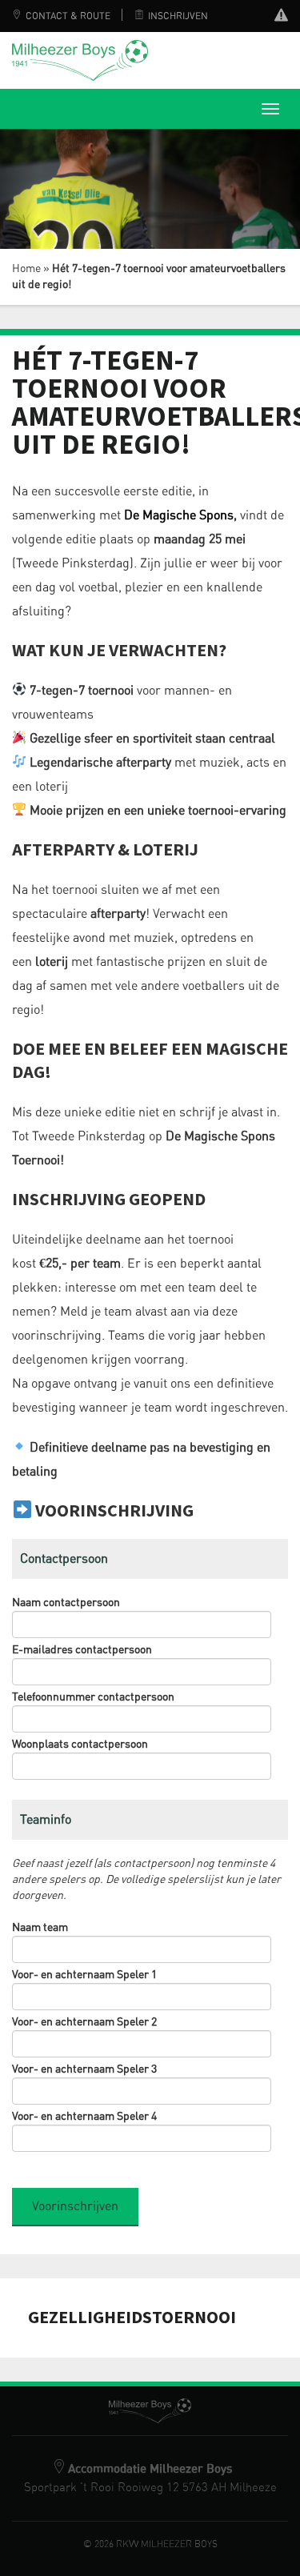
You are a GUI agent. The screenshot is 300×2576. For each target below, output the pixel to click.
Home (26, 269)
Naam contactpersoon (66, 1603)
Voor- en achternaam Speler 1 (84, 1975)
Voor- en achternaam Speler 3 (84, 2069)
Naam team (40, 1928)
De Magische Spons (179, 515)
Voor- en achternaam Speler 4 (84, 2117)
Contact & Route (68, 16)
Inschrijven (178, 16)
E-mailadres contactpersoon (82, 1650)
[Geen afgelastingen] (281, 17)
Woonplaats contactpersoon (80, 1745)
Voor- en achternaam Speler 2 (84, 2022)
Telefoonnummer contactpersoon (93, 1697)
